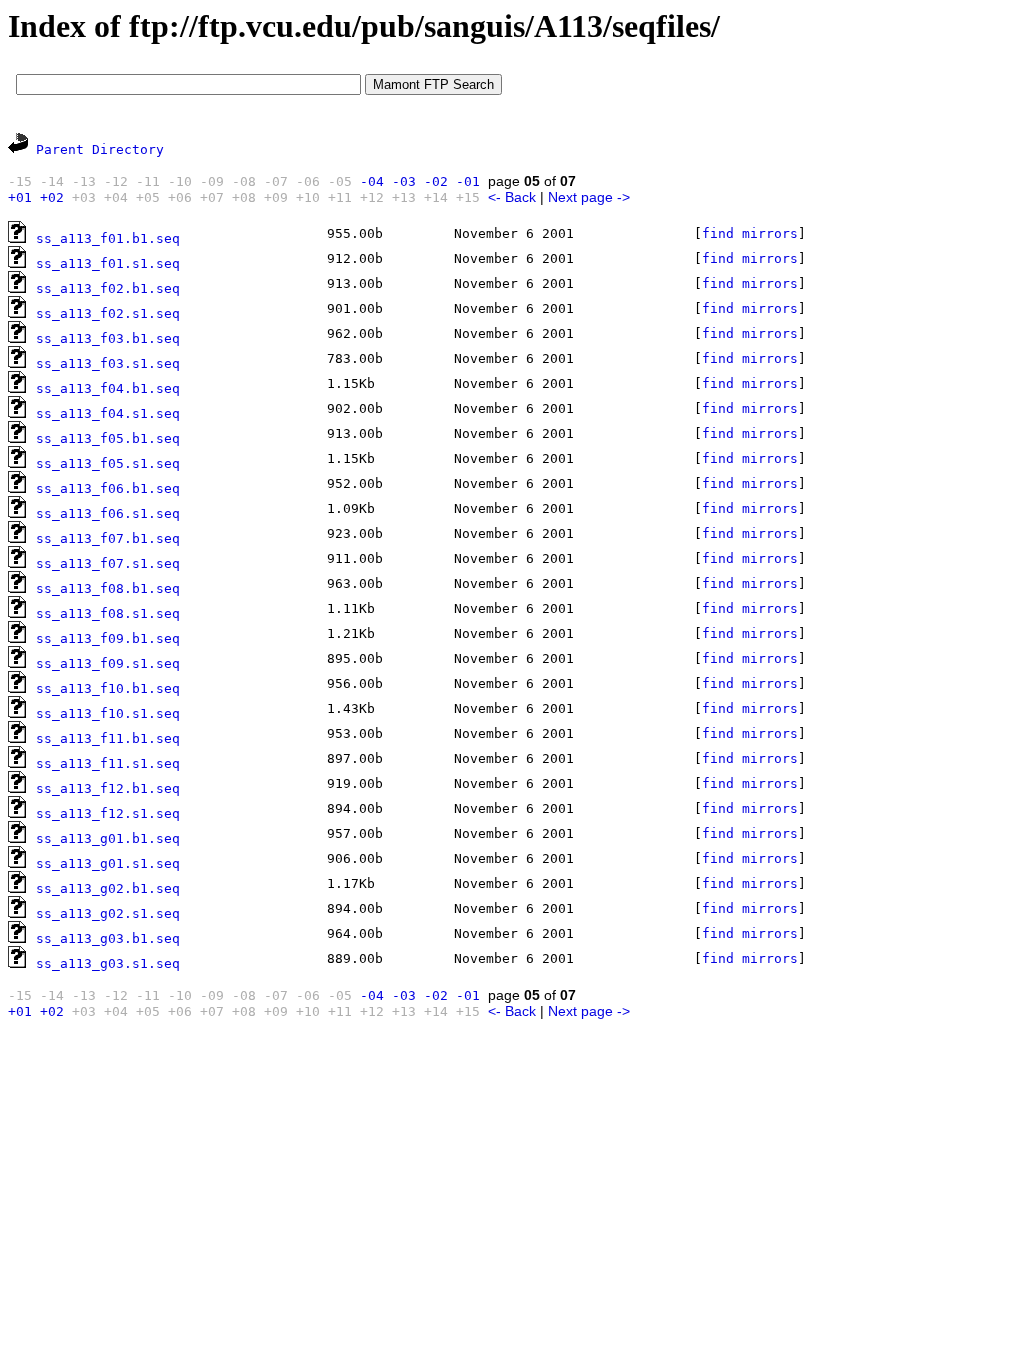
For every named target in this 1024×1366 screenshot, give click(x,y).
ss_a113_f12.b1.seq (108, 788)
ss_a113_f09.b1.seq (108, 638)
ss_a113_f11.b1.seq (108, 738)
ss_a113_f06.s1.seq (108, 513)
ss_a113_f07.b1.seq (108, 538)
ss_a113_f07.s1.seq (108, 563)
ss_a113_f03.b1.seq (108, 338)
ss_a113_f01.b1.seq (108, 238)
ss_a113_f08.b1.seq (108, 588)
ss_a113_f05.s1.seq (108, 463)
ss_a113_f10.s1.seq (108, 713)
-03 (404, 181)
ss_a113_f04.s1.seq (108, 413)
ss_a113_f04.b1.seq (108, 388)
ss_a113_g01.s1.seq (108, 863)
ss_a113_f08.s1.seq (108, 613)
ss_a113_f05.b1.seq (108, 438)
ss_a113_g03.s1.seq (108, 963)
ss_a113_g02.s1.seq (108, 913)
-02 (436, 181)
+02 (52, 197)
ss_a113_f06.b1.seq (108, 488)
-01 (468, 181)
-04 (372, 181)
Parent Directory (100, 149)
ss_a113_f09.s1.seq (108, 663)
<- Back (512, 197)
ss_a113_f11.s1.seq (108, 763)
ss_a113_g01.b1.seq (108, 838)
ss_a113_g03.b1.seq (108, 938)
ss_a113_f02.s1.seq (108, 313)
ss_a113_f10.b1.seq (108, 688)
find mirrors (750, 233)
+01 (20, 197)
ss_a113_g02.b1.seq (108, 888)
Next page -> (589, 197)
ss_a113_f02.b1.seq (108, 288)
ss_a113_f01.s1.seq (108, 263)
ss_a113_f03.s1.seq (108, 363)
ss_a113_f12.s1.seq (108, 813)
